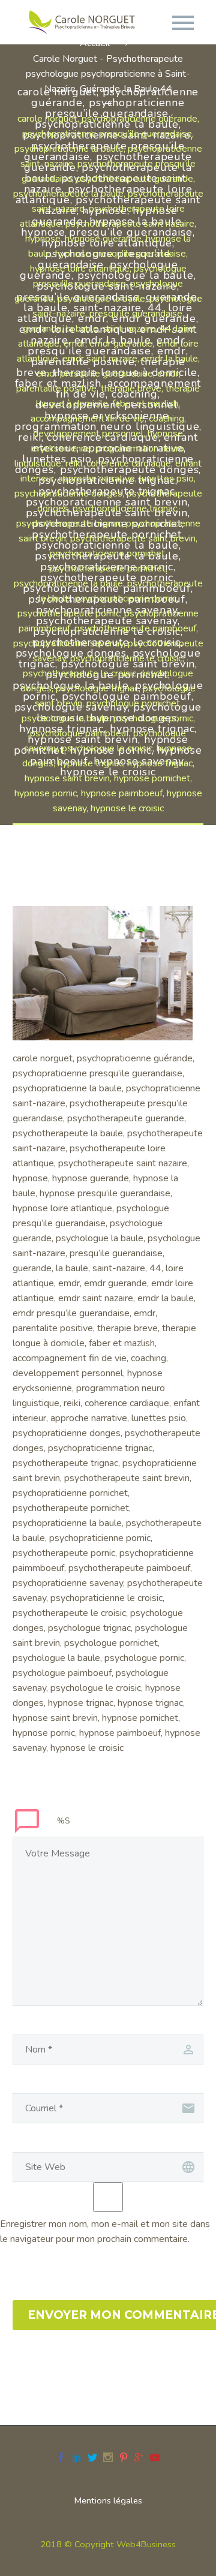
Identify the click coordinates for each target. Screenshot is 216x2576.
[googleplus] (139, 2457)
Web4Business (146, 2544)
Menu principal (183, 23)
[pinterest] (124, 2457)
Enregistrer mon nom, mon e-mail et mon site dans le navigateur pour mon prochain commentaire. (105, 2232)
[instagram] (108, 2457)
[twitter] (92, 2457)
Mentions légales (108, 2501)
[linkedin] (77, 2457)
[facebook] (61, 2457)
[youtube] (155, 2457)
